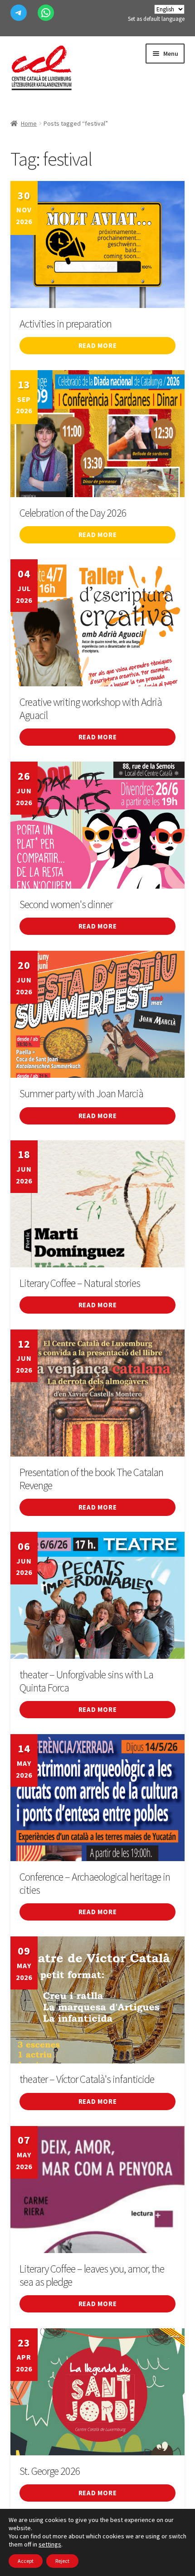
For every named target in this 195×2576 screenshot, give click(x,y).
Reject (62, 2561)
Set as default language (156, 19)
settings (50, 2544)
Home (29, 123)
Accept (26, 2561)
